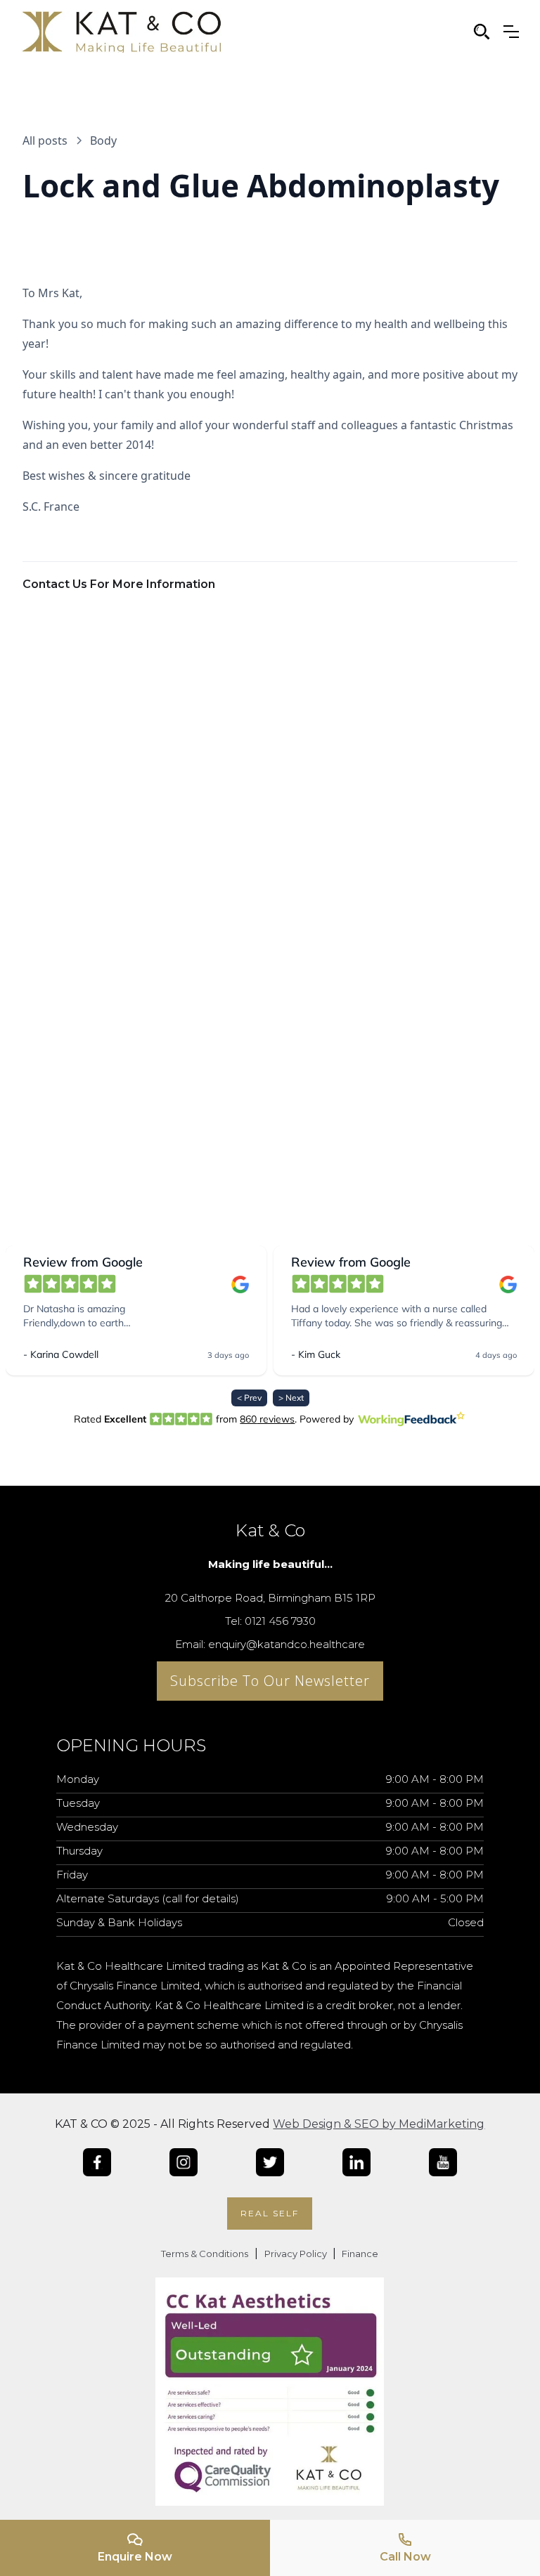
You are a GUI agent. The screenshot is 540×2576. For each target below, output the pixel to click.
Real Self (270, 2213)
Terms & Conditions (205, 2254)
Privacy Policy (297, 2254)
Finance (359, 2254)
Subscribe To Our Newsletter (270, 1681)
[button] (511, 32)
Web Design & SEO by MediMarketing (379, 2124)
